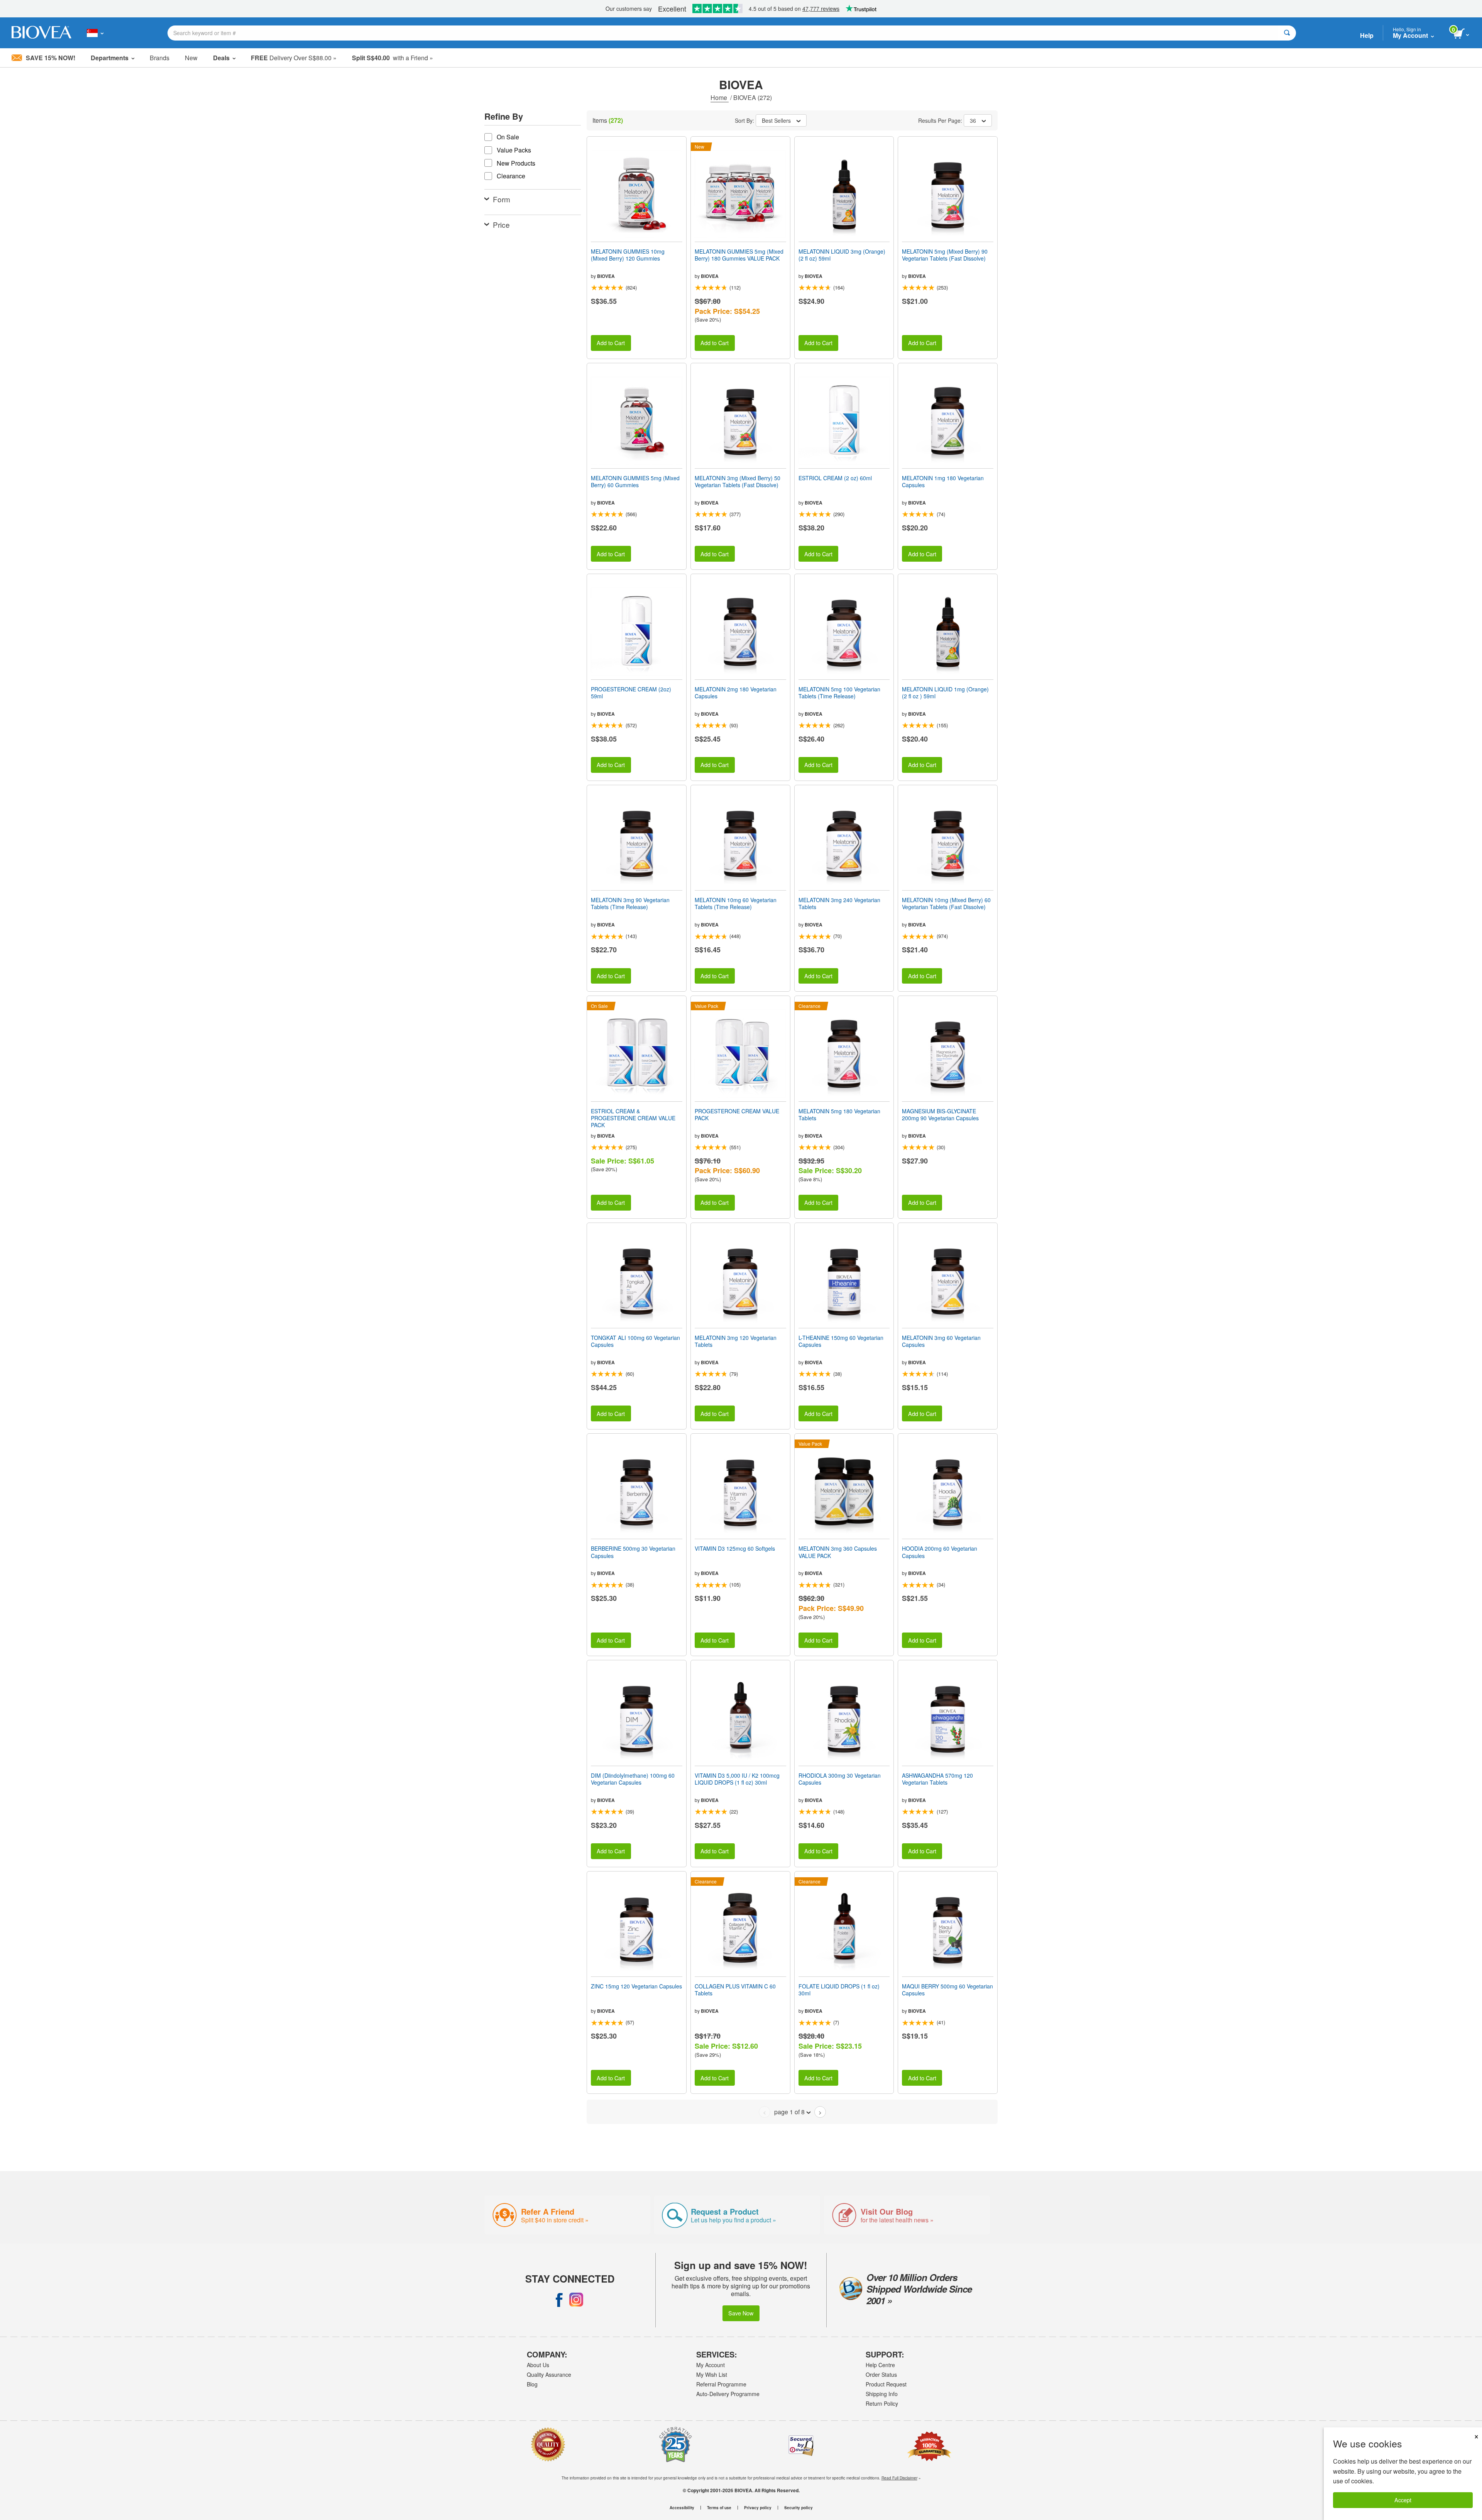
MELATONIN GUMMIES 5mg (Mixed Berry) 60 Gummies (635, 481)
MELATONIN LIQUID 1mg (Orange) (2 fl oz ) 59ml (945, 693)
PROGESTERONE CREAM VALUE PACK (737, 1114)
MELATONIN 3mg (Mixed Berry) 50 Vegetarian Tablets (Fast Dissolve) (738, 481)
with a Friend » (392, 58)
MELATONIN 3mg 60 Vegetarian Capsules (941, 1341)
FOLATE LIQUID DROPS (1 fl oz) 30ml (839, 1990)
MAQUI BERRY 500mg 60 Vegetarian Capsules (947, 1990)
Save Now (741, 2313)
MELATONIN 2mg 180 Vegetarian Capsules (736, 693)
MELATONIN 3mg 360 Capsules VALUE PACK (838, 1552)
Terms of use (719, 2508)
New (191, 58)
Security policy (799, 2508)
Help (1367, 35)
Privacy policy (758, 2508)
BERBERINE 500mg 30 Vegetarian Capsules (633, 1552)
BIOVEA (606, 276)
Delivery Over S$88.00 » (294, 58)
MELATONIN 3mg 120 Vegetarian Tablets (736, 1341)
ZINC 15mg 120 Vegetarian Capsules (636, 1986)
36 (973, 120)
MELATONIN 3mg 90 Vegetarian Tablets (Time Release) (630, 903)
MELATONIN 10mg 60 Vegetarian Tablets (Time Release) (736, 903)
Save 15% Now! (51, 58)
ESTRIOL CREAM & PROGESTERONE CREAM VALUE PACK (633, 1118)
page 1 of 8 (789, 2112)
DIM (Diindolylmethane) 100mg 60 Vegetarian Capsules (633, 1779)
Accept (1403, 2500)
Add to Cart (611, 343)
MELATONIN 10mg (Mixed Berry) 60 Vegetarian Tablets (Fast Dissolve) (946, 903)
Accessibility (682, 2508)
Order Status (881, 2374)
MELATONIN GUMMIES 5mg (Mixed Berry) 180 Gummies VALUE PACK (739, 255)
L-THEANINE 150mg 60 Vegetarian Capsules (841, 1341)
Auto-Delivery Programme (728, 2394)
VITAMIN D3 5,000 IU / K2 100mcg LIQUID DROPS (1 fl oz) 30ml (737, 1779)
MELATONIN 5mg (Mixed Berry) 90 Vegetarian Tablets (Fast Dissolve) (945, 255)
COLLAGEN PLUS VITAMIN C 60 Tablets (735, 1990)
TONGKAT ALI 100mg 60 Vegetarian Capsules (635, 1341)
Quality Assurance (549, 2374)
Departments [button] (110, 58)
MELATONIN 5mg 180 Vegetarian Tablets (839, 1114)
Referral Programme (721, 2384)
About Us (538, 2365)
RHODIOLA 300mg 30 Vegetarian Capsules (840, 1779)
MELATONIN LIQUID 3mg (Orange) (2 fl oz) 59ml (842, 255)
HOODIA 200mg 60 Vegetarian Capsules (940, 1552)
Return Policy (882, 2403)
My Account (711, 2365)
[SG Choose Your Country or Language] (95, 33)
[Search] (1287, 33)
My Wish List (712, 2374)
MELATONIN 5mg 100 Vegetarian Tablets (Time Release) (839, 693)
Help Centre (880, 2365)
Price (501, 224)
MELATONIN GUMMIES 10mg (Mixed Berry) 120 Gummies (628, 255)
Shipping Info (882, 2394)
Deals (221, 58)
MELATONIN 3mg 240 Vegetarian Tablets (839, 903)
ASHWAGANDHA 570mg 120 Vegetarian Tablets (937, 1779)
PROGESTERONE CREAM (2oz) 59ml (631, 693)
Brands (160, 58)
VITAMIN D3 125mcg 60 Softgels (735, 1548)
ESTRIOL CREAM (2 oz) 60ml (835, 478)
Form (502, 199)
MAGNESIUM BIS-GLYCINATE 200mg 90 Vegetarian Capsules (940, 1114)
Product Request (886, 2384)
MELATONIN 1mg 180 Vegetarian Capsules (943, 481)
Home (720, 97)
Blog (532, 2384)
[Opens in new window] (559, 2300)
